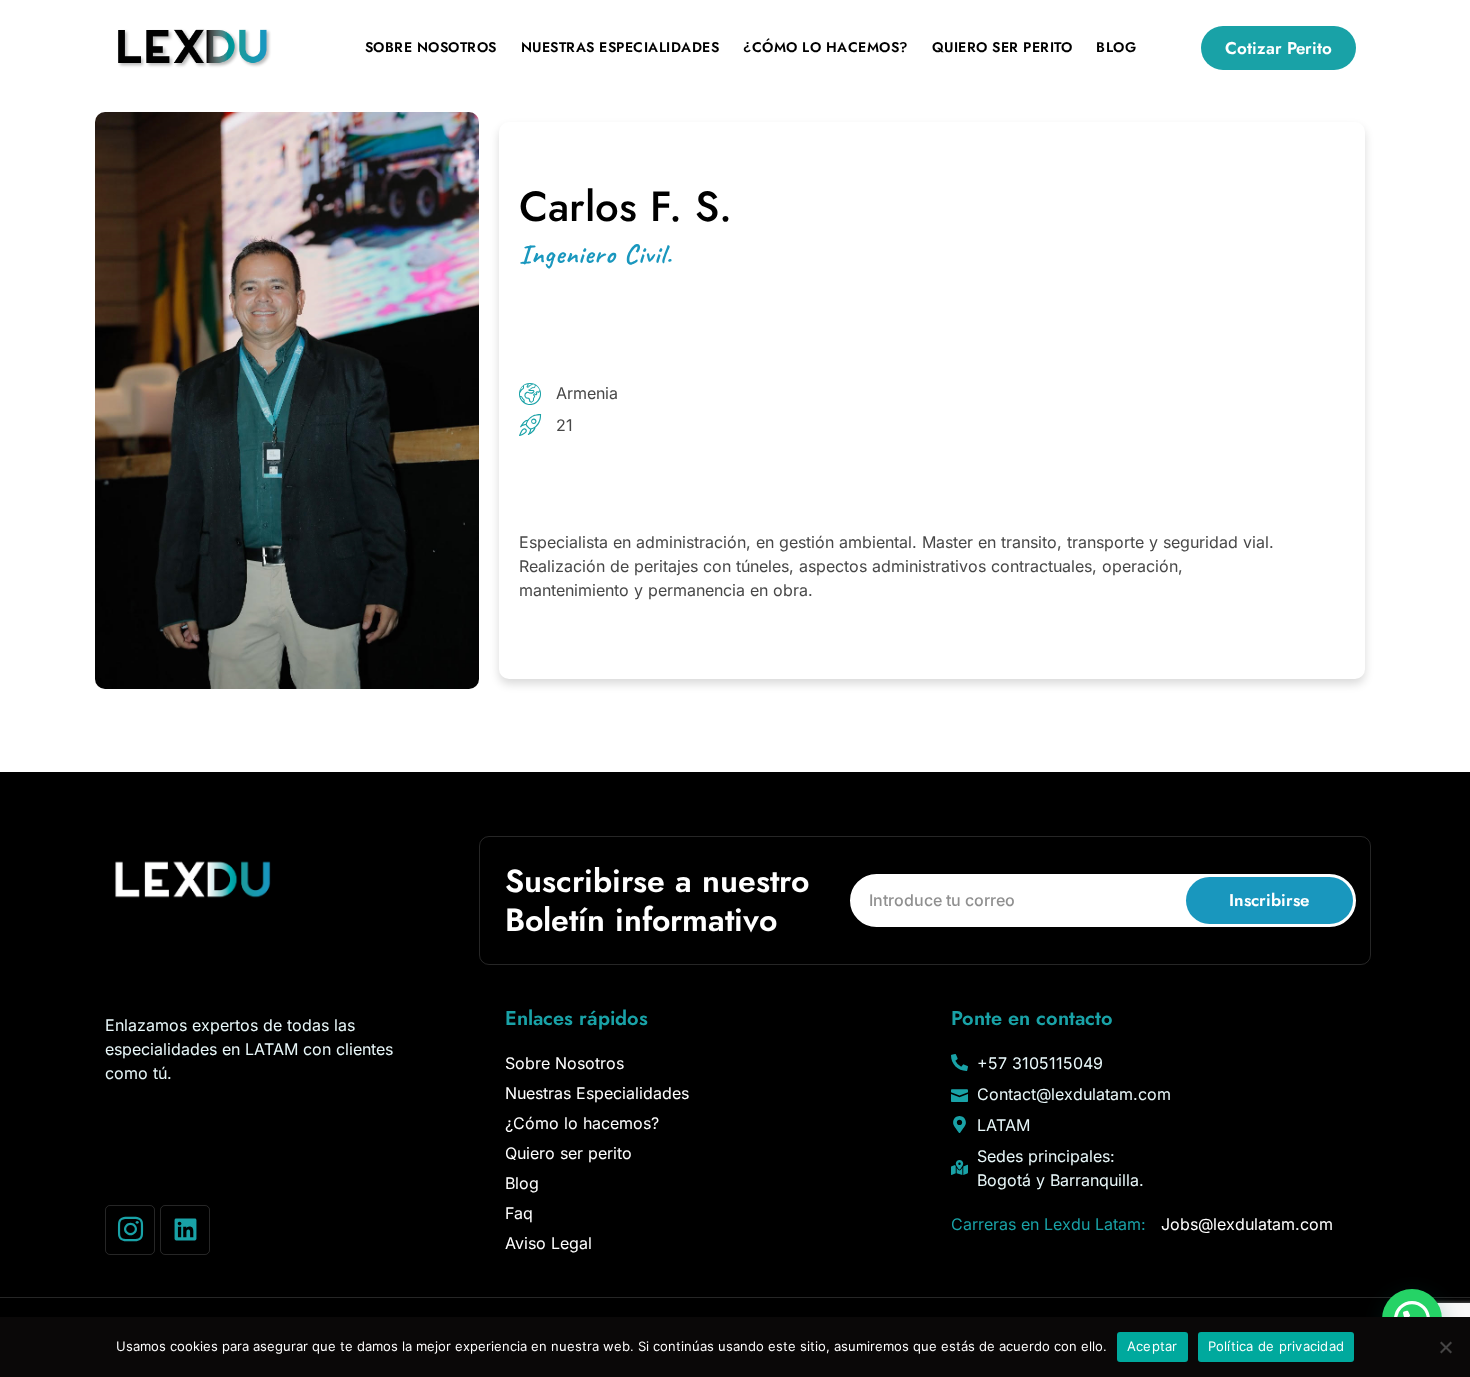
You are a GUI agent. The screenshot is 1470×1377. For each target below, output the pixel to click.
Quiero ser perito (1002, 47)
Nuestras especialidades (620, 47)
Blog (1116, 47)
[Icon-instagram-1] (130, 1230)
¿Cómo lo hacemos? (825, 47)
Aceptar (1152, 1346)
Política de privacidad (1276, 1346)
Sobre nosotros (431, 47)
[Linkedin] (185, 1230)
